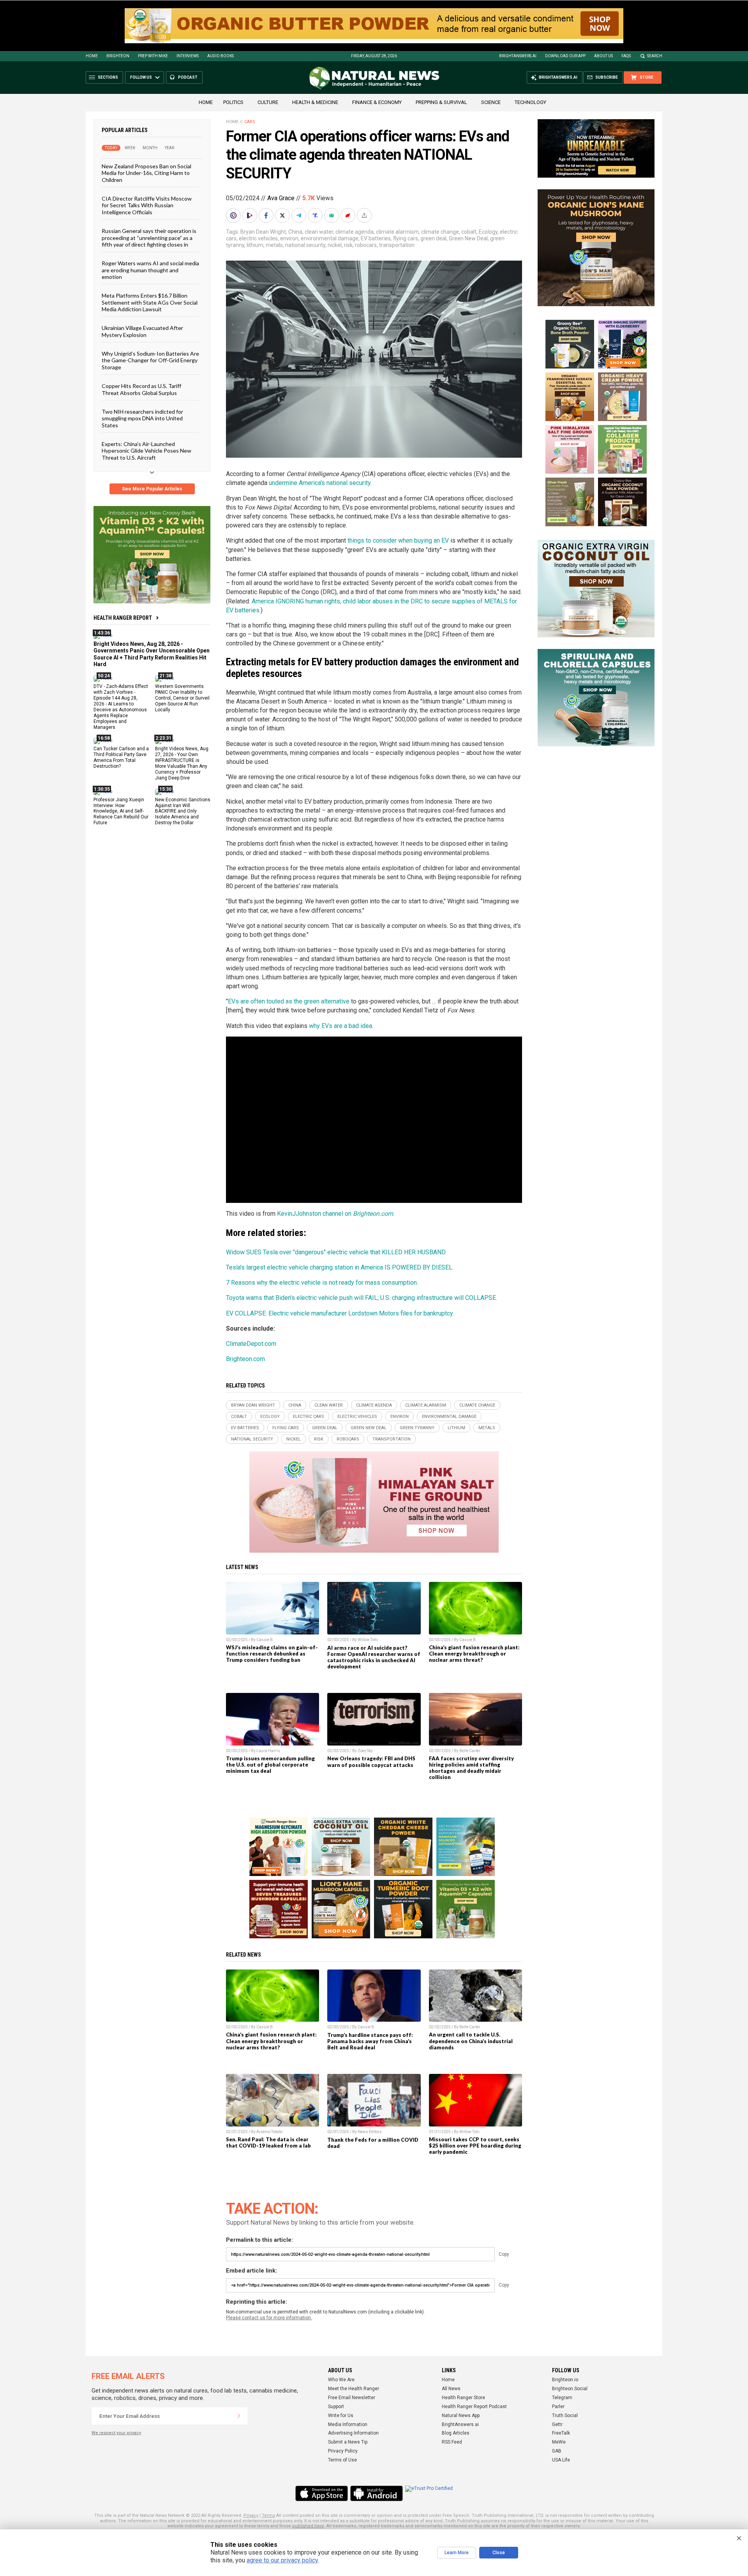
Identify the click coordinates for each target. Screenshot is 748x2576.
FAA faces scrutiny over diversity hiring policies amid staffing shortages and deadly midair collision (471, 1768)
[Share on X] (283, 215)
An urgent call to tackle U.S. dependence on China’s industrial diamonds (471, 2041)
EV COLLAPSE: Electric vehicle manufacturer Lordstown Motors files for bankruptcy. (340, 1313)
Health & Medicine (315, 102)
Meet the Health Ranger (354, 2389)
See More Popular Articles (152, 489)
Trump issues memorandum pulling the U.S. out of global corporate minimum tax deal (270, 1765)
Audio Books (221, 56)
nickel (335, 245)
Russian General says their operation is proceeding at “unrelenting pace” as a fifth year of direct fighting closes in (149, 238)
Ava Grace (281, 198)
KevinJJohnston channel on (335, 1214)
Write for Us (341, 2416)
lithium (255, 245)
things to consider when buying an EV (398, 540)
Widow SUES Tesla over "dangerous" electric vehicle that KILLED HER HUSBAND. (336, 1252)
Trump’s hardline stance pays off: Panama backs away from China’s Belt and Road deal (370, 2041)
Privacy (251, 2515)
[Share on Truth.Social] (316, 215)
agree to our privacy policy (282, 2560)
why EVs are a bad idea (340, 1026)
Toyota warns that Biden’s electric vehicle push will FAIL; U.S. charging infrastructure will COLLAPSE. (362, 1298)
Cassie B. (265, 1640)
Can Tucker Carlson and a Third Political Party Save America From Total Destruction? (121, 757)
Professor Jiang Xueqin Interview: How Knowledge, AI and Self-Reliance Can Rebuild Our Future (121, 811)
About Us (603, 56)
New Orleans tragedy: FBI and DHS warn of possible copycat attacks (371, 1761)
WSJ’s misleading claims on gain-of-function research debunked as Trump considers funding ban (272, 1654)
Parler (558, 2407)
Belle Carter (470, 1751)
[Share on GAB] (332, 215)
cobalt (469, 232)
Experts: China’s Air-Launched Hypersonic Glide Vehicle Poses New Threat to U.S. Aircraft (146, 451)
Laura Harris (268, 1751)
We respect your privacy (116, 2433)
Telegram (562, 2398)
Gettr (557, 2424)
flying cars (406, 238)
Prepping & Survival (441, 102)
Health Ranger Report (123, 618)
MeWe (559, 2442)
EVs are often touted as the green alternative (289, 1001)
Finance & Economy (377, 102)
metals (274, 245)
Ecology (488, 232)
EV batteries (376, 238)
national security (305, 245)
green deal (433, 238)
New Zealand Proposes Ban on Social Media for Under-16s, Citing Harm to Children (146, 173)
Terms (268, 2515)
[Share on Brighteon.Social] (234, 215)
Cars (250, 122)
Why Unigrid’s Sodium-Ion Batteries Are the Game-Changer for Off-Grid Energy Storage (150, 360)
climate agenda (355, 232)
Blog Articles (456, 2433)
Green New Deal (468, 238)
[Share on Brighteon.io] (251, 215)
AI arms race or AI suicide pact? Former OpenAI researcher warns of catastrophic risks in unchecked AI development (374, 1657)
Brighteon (118, 56)
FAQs (626, 56)
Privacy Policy (343, 2451)
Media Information (348, 2424)
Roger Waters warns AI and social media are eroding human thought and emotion (150, 270)
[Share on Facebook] (267, 215)
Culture (268, 102)
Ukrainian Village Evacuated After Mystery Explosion (142, 331)
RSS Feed (452, 2442)
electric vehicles (258, 238)
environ (289, 238)
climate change (440, 232)
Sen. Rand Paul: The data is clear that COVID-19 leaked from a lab (268, 2142)
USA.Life (561, 2460)
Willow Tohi (368, 1640)
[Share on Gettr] (349, 215)
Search (655, 56)
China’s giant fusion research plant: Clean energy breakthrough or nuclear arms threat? (474, 1654)
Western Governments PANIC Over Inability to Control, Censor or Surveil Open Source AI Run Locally (182, 698)
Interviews (188, 56)
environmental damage (330, 238)
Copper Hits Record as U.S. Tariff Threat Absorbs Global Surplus (141, 389)
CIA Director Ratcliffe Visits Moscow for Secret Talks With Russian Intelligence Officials (147, 205)
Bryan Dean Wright (263, 232)
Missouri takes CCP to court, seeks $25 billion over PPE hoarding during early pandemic (475, 2146)
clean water (319, 232)
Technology (530, 102)
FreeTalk (561, 2433)
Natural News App (461, 2416)
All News (451, 2389)
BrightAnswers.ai (518, 56)
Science (491, 102)
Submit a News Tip (348, 2442)
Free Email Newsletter (352, 2398)
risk (348, 245)
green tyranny (417, 1428)
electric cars (309, 1417)
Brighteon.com (245, 1359)
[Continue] (239, 2416)
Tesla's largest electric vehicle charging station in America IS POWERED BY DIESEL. (340, 1267)
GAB (557, 2451)
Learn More (457, 2553)
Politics (233, 102)
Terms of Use (342, 2460)
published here (308, 2526)
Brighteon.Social (570, 2389)
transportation (397, 245)
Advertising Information (353, 2433)
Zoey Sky (365, 1751)
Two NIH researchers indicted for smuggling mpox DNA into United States (142, 418)
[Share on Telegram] (300, 215)
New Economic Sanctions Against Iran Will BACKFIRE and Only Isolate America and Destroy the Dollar (183, 811)
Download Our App (565, 56)
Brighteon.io (565, 2380)
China (295, 232)
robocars (366, 245)
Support (336, 2407)
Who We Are (341, 2380)
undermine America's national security (320, 483)
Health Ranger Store (463, 2398)
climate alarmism (397, 232)
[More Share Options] (365, 215)
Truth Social (565, 2416)
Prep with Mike (153, 56)
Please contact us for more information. (269, 2318)
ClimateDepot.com (251, 1344)
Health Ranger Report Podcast (474, 2407)
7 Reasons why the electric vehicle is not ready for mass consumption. (322, 1283)
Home (92, 56)
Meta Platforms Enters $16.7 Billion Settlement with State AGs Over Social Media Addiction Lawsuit (150, 302)
